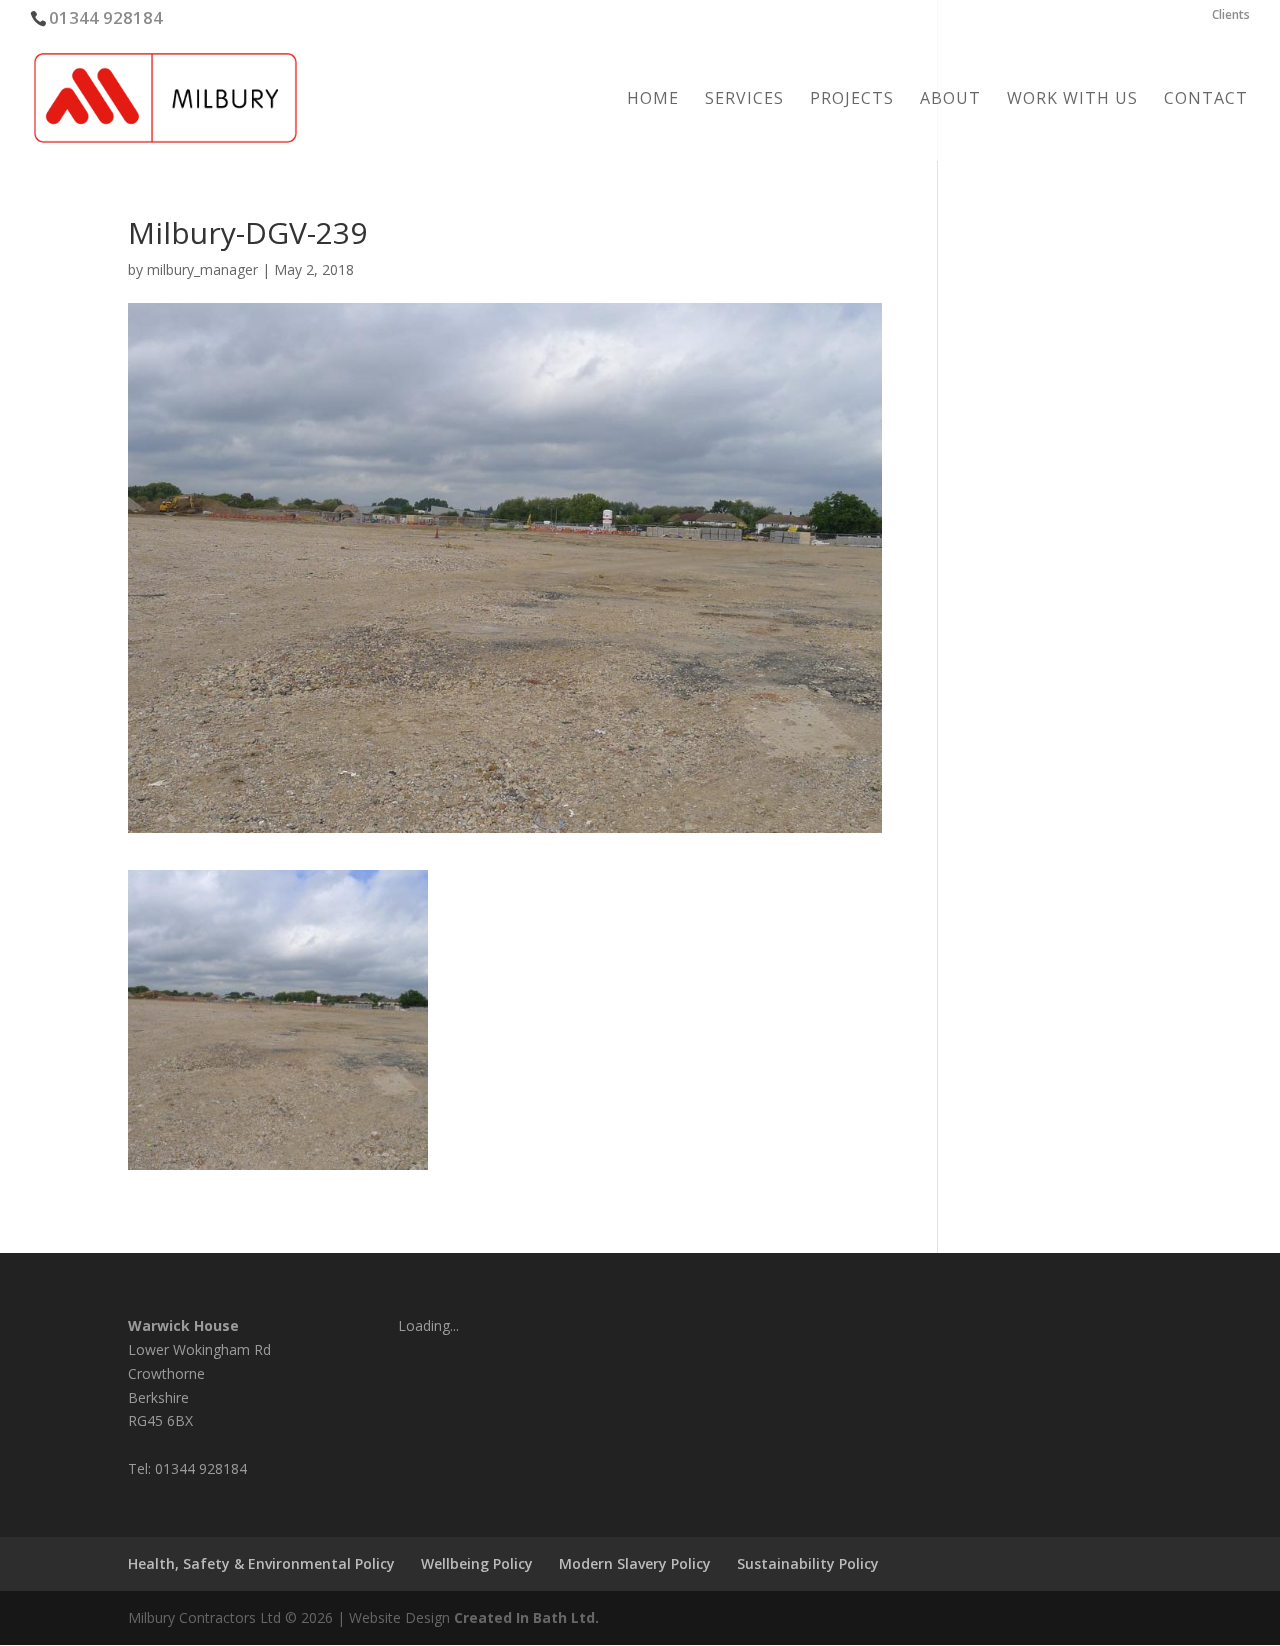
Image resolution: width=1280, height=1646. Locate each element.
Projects (852, 100)
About (950, 100)
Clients (1231, 16)
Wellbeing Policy (477, 1563)
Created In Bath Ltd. (526, 1617)
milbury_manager (202, 269)
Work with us (1072, 100)
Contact (1206, 100)
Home (653, 100)
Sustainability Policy (808, 1563)
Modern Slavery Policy (635, 1563)
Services (744, 100)
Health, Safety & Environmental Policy (261, 1563)
